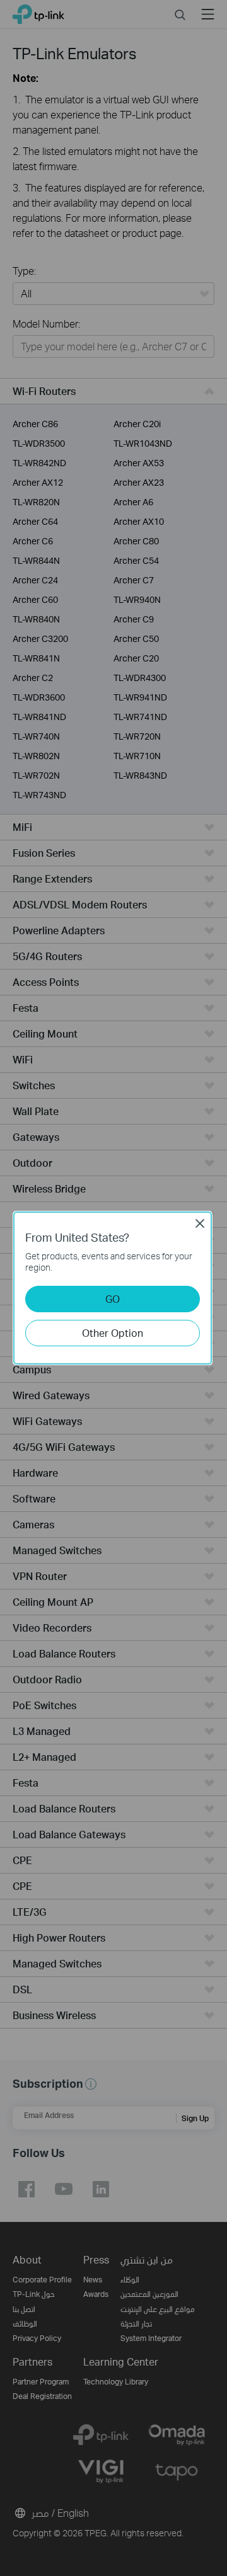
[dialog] (113, 1288)
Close (200, 1223)
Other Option (113, 1333)
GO (113, 1299)
